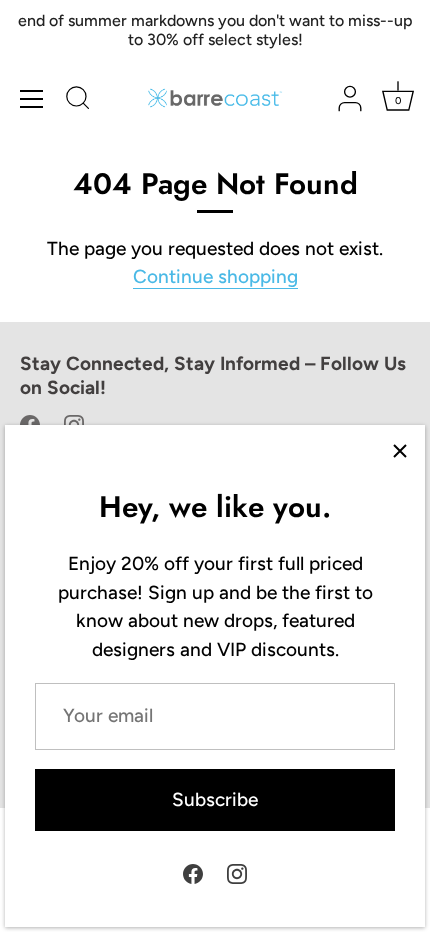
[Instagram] (237, 872)
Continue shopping (215, 276)
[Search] (78, 101)
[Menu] (32, 99)
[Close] (400, 450)
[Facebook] (193, 872)
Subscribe (215, 799)
